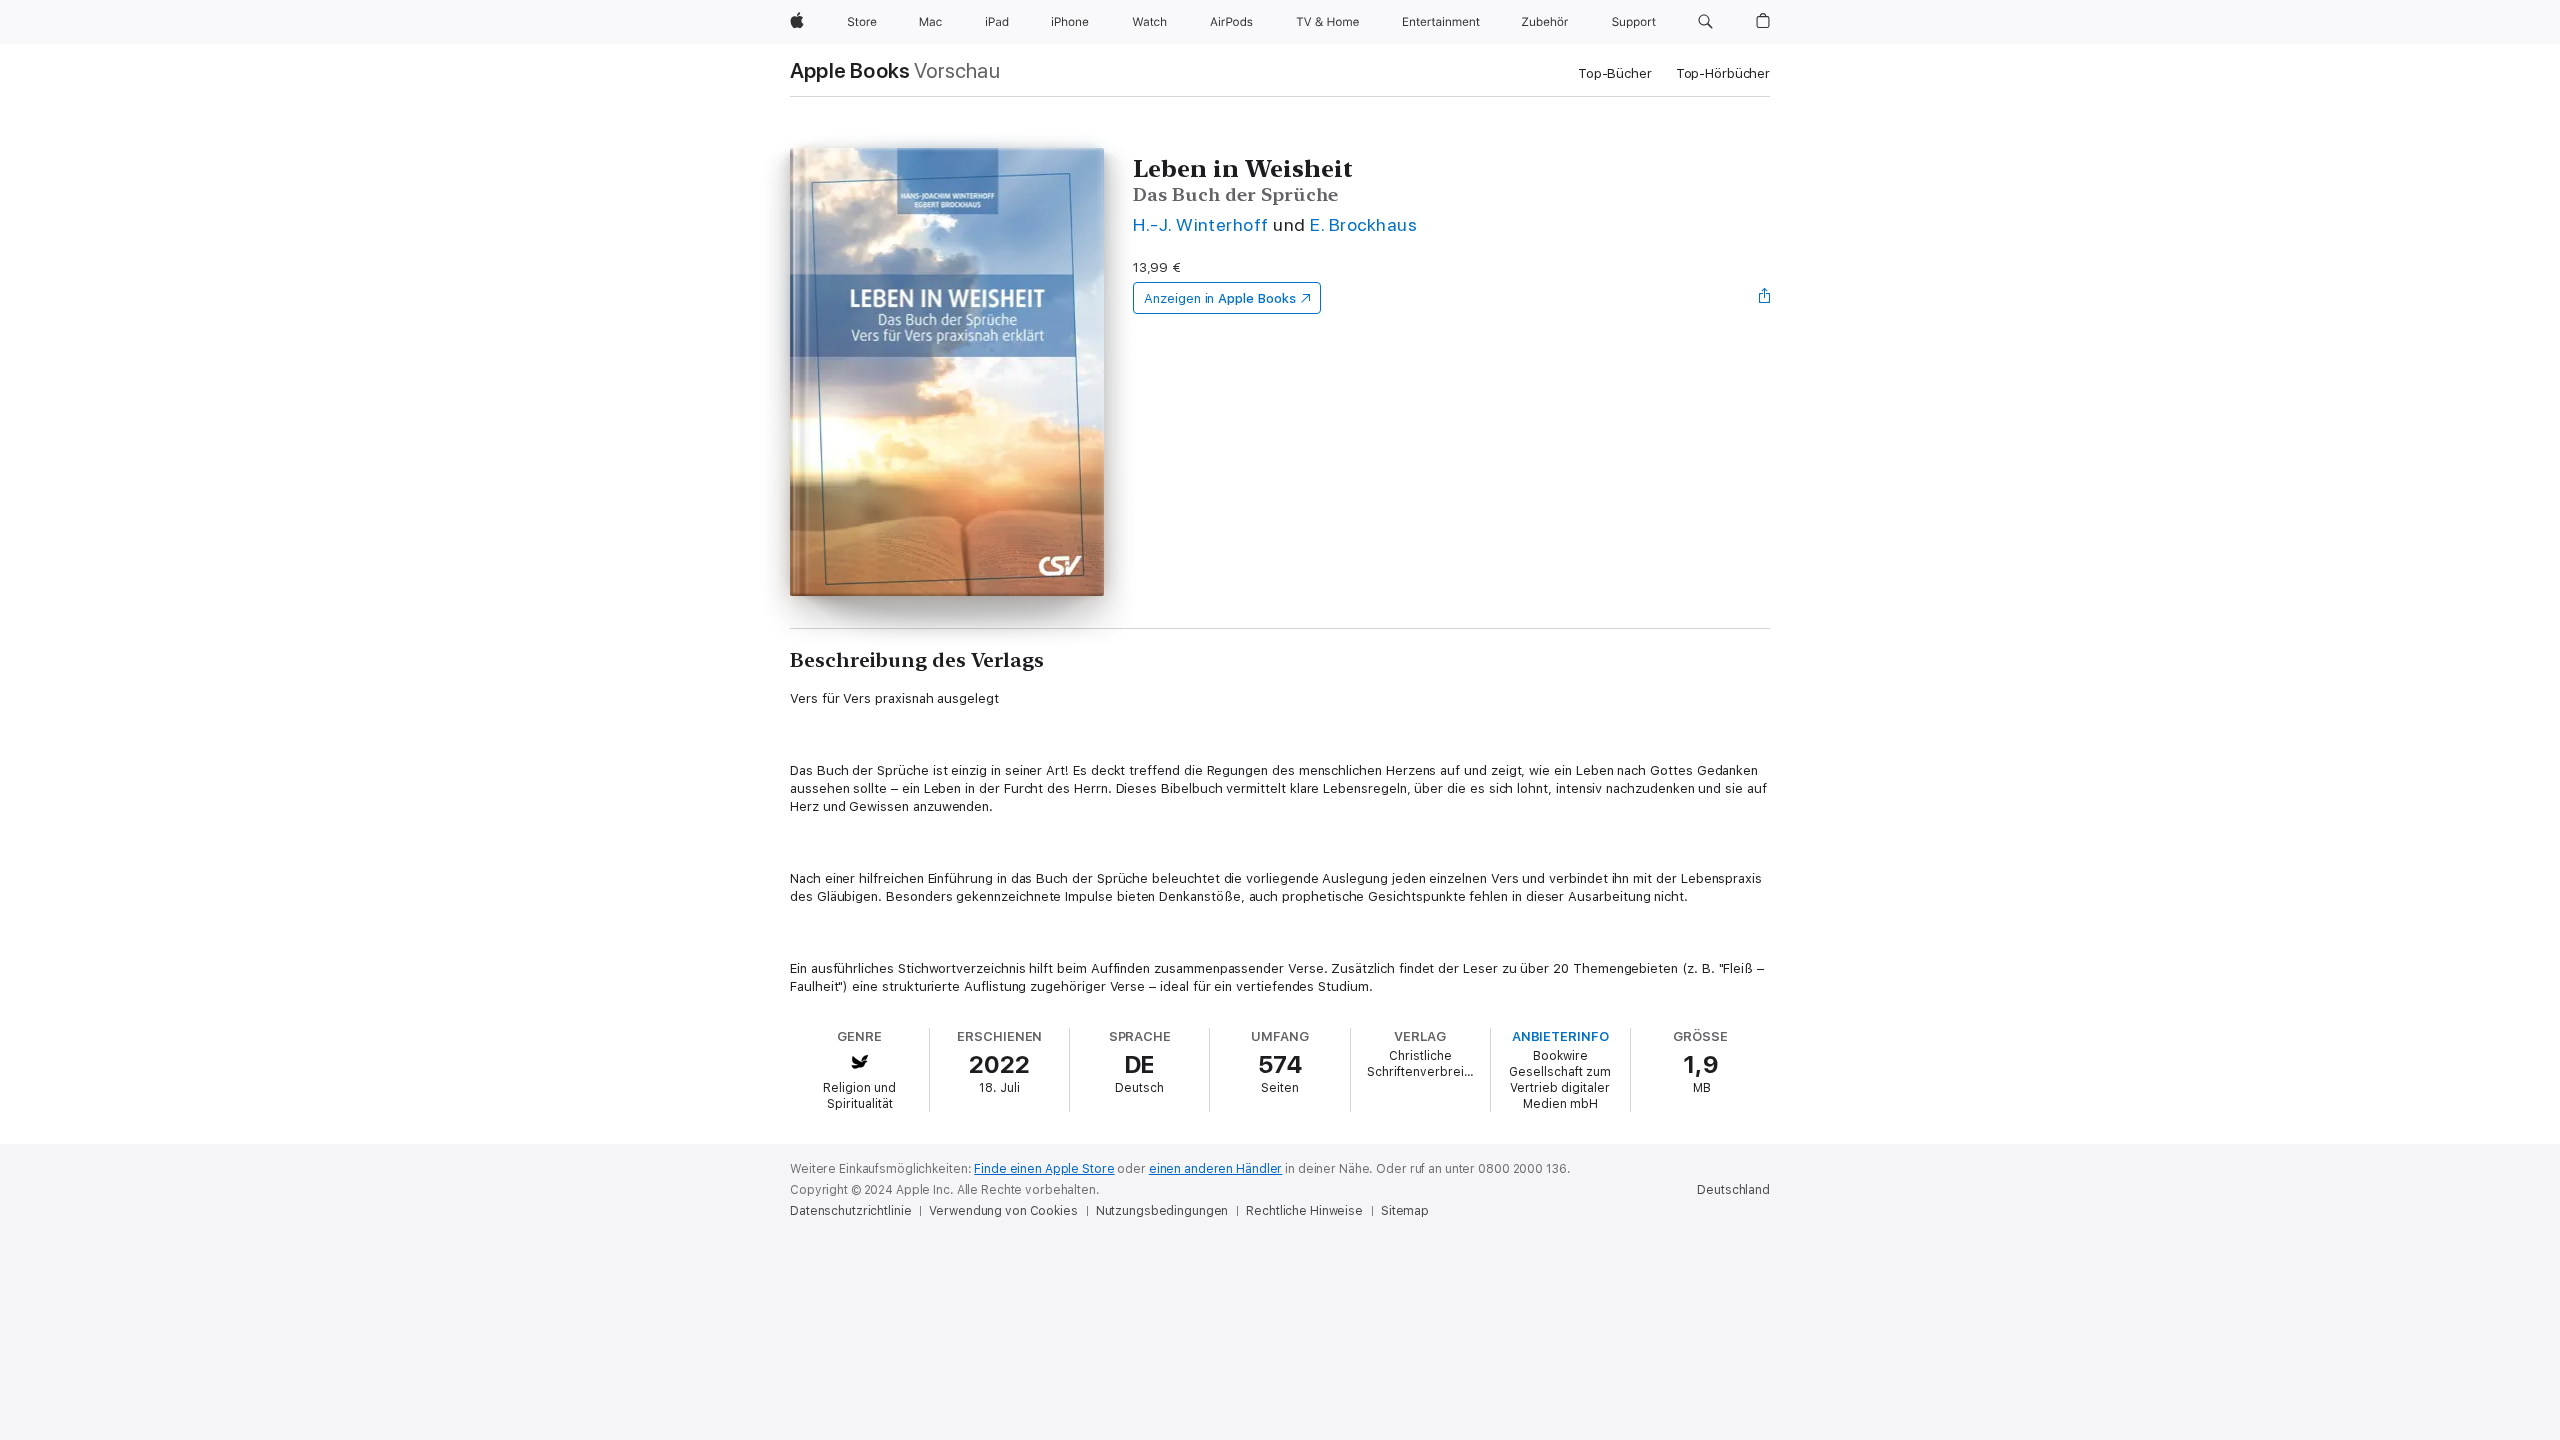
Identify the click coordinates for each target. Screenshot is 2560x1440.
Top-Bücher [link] (1615, 73)
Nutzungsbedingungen (1162, 1211)
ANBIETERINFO (1560, 1036)
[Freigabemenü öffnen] (1765, 298)
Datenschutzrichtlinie (850, 1211)
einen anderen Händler (1215, 1169)
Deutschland (1733, 1190)
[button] (1705, 22)
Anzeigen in (1220, 298)
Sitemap (1405, 1211)
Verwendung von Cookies (1003, 1211)
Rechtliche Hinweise (1304, 1211)
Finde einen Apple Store (1044, 1169)
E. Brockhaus (1363, 224)
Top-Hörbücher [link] (1723, 73)
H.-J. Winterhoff (1201, 224)
